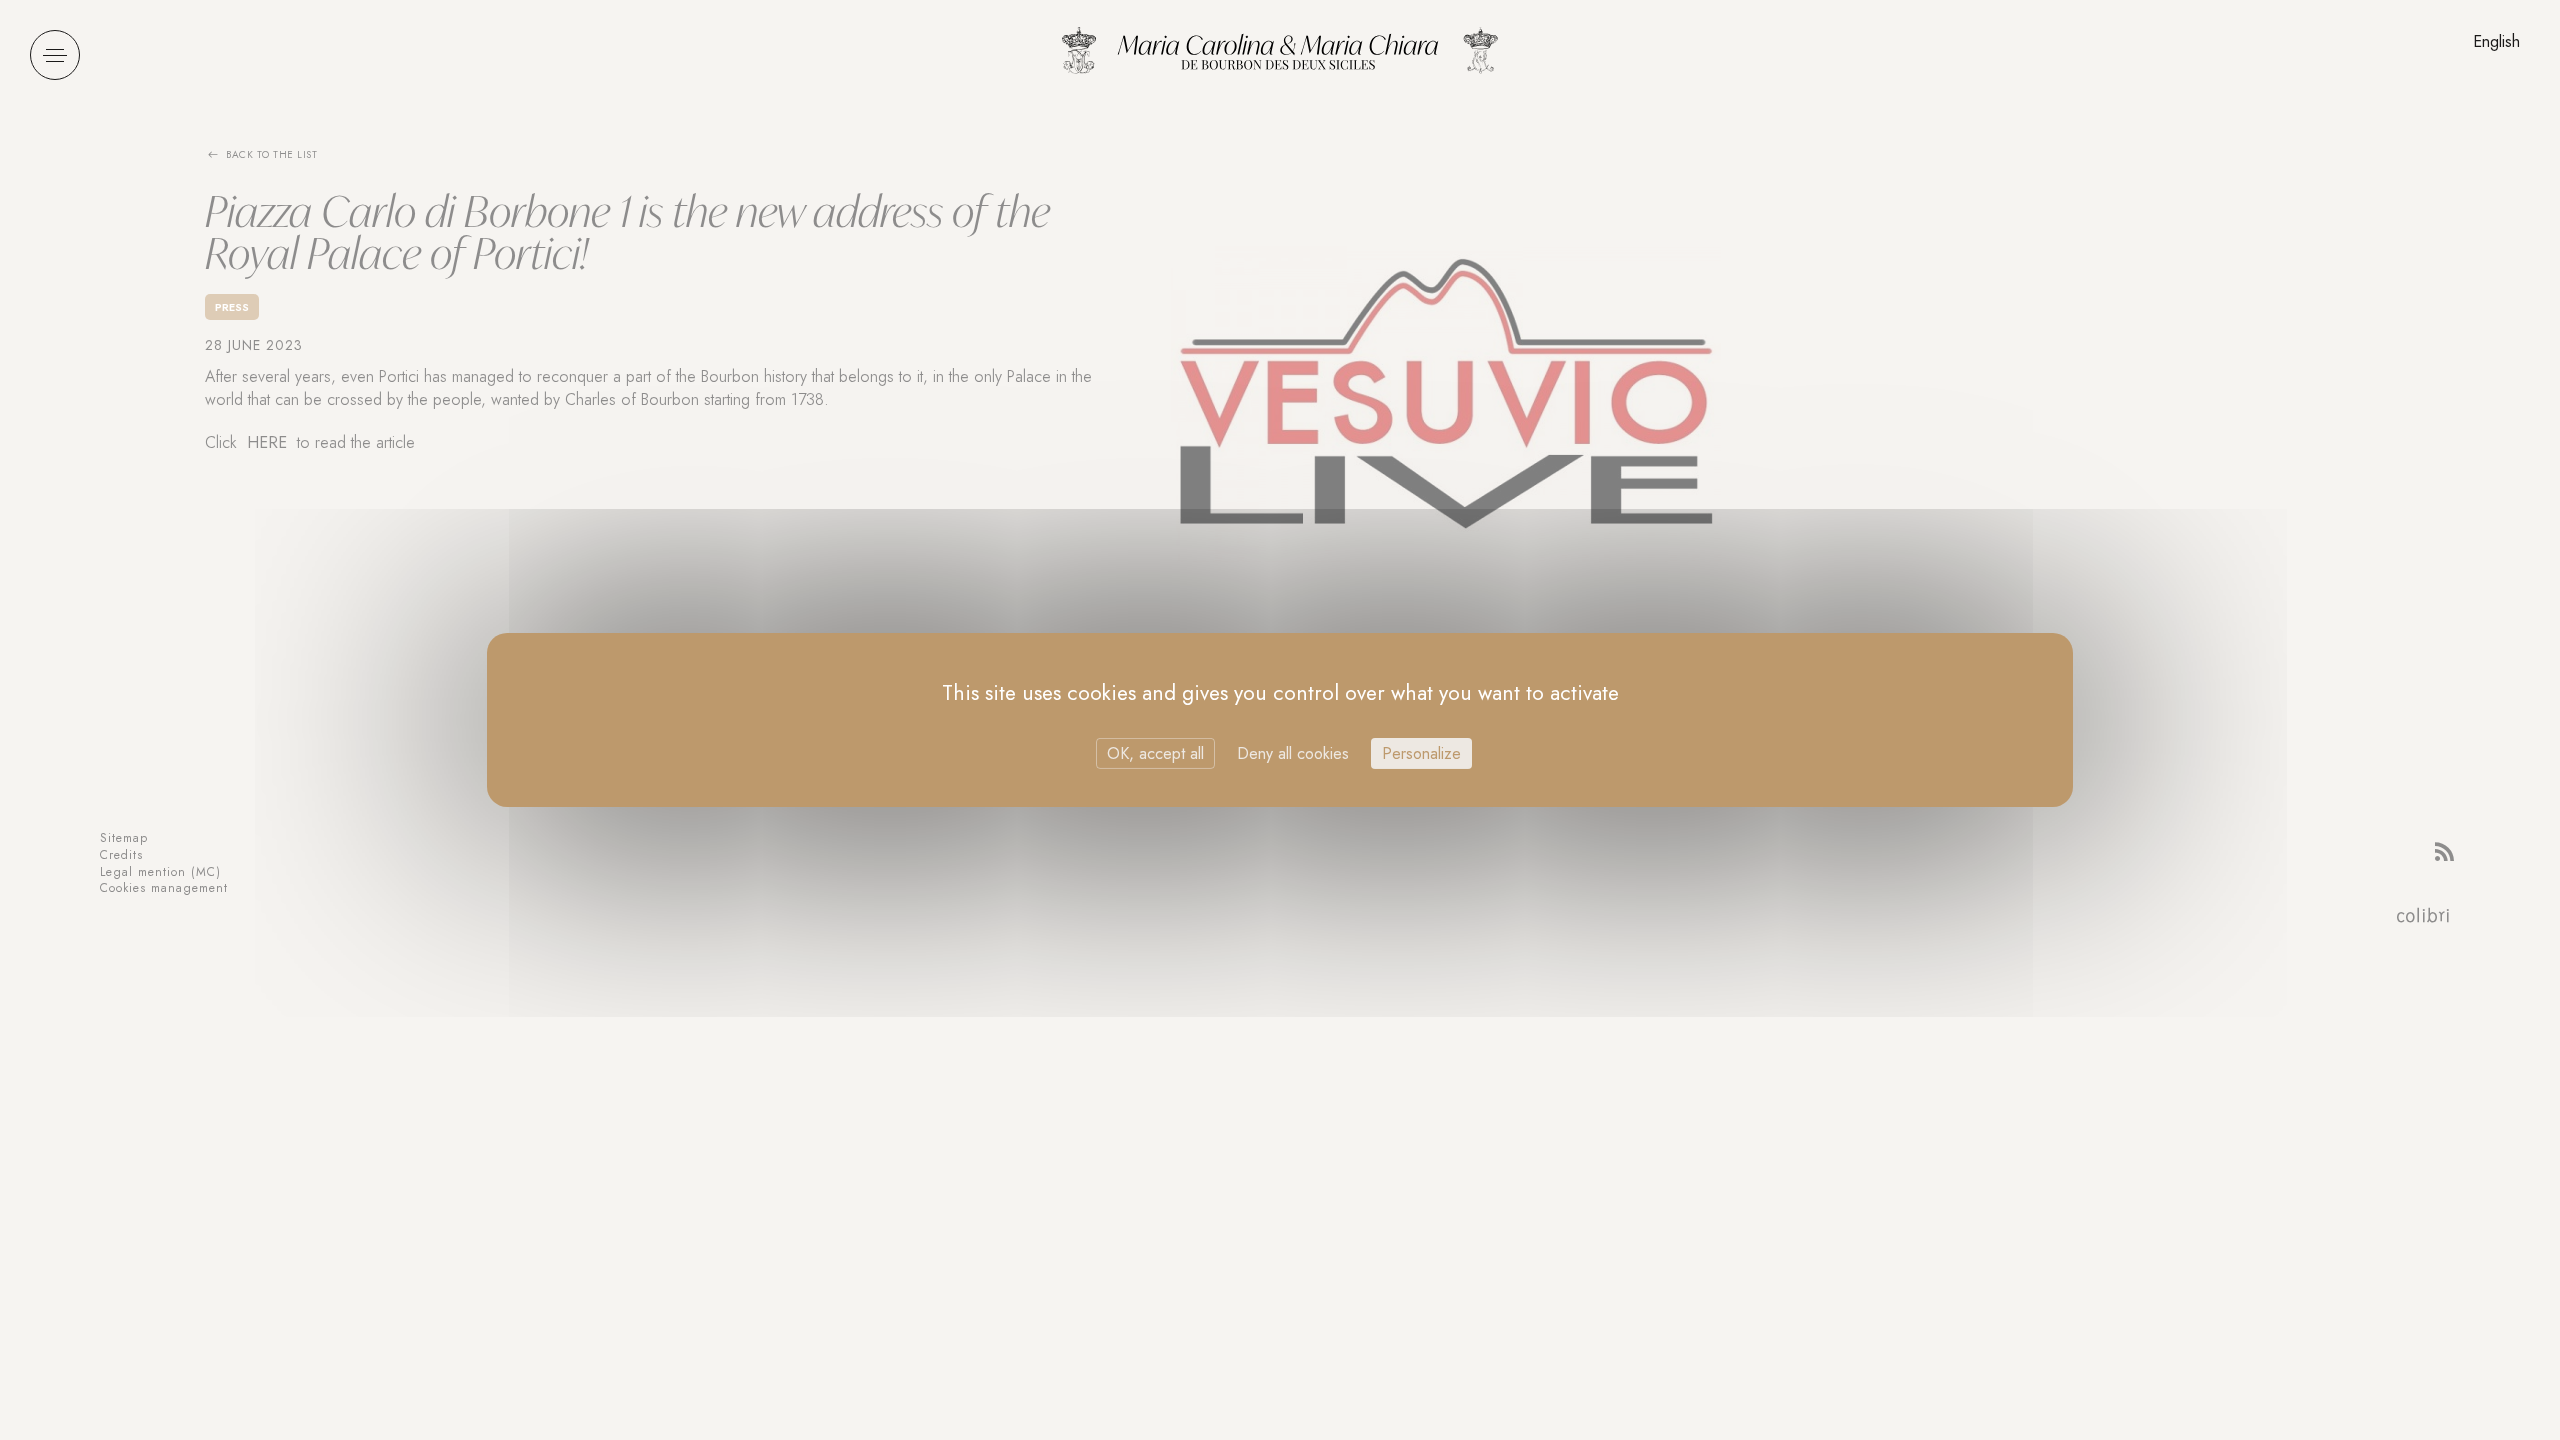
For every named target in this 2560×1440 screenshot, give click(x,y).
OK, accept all (1155, 753)
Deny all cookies (1293, 753)
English (2496, 41)
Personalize (1421, 753)
